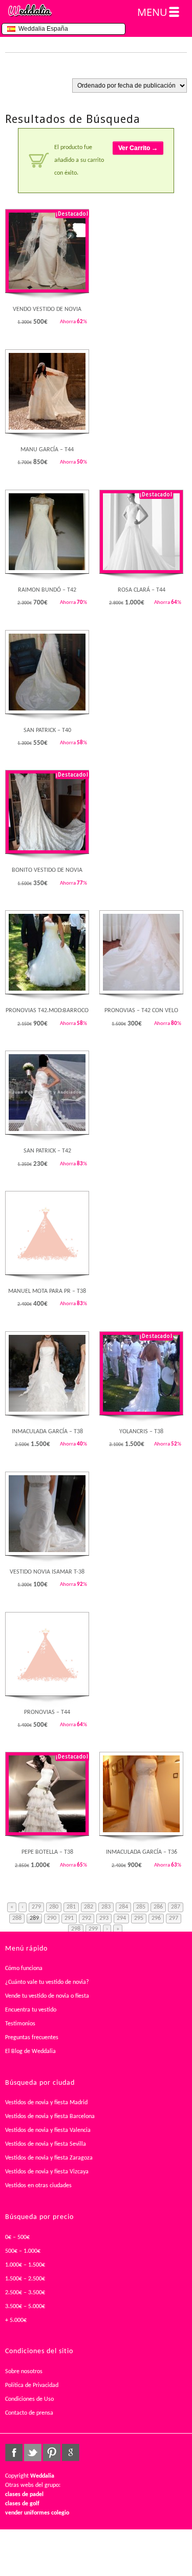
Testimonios (20, 2024)
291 (69, 1918)
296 (156, 1918)
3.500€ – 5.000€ (25, 2307)
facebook (14, 2453)
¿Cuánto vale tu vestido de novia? (47, 1982)
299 (93, 1929)
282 (89, 1907)
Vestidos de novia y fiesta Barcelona (50, 2117)
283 (106, 1907)
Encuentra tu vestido (31, 2010)
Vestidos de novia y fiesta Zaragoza (49, 2158)
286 (158, 1907)
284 (123, 1907)
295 (139, 1918)
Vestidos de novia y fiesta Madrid (46, 2103)
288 (17, 1918)
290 (52, 1918)
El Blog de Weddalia (30, 2051)
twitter (33, 2453)
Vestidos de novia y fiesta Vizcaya (47, 2172)
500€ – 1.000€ (23, 2251)
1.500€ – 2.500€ (25, 2279)
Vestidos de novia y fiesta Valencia (48, 2130)
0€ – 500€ (17, 2237)
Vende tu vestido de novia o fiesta (47, 1996)
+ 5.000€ (16, 2320)
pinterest (52, 2453)
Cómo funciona (24, 1968)
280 (54, 1907)
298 (76, 1929)
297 (174, 1918)
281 (71, 1907)
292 (87, 1918)
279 (36, 1907)
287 (176, 1907)
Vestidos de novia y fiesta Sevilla (46, 2144)
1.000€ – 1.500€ (25, 2265)
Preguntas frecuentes (32, 2038)
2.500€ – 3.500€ (25, 2293)
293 (104, 1918)
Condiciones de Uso (29, 2399)
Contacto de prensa (29, 2413)
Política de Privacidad (32, 2385)
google (71, 2453)
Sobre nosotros (24, 2372)
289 (34, 1918)
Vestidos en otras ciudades (38, 2186)
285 (141, 1907)
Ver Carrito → (138, 148)
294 (121, 1918)
